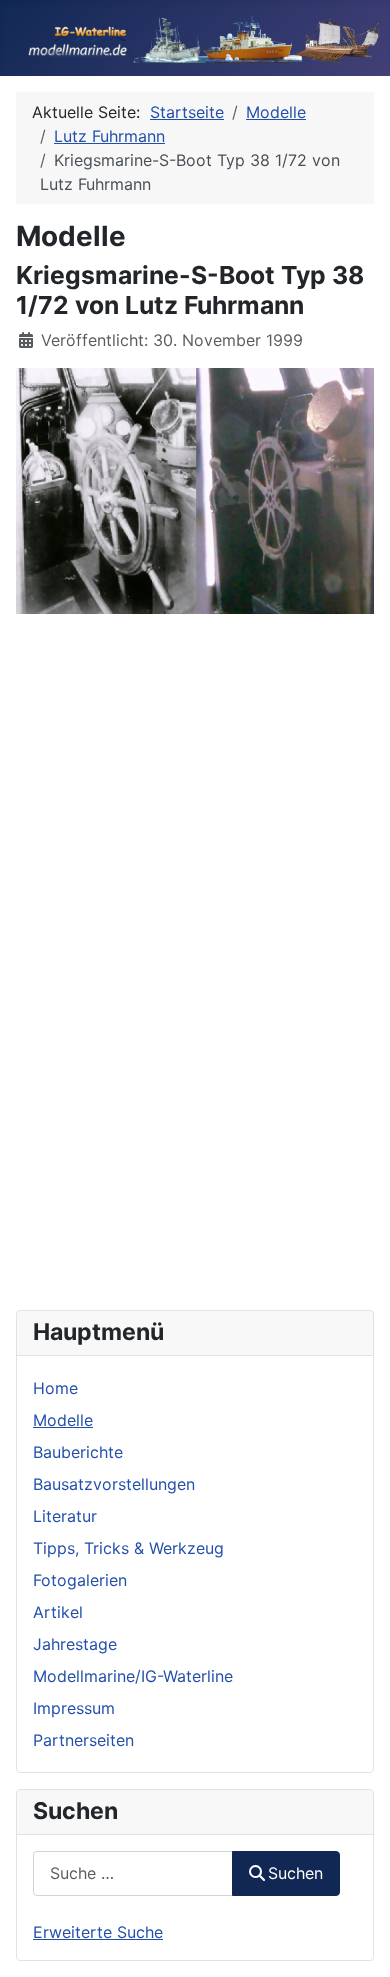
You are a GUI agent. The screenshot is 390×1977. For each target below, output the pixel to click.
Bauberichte (78, 1452)
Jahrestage (75, 1644)
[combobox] (133, 1873)
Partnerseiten (83, 1740)
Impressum (74, 1708)
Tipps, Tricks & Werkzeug (128, 1548)
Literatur (65, 1516)
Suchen (295, 1873)
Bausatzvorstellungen (114, 1484)
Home (55, 1388)
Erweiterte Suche (98, 1932)
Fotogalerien (80, 1580)
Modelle (63, 1420)
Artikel (58, 1612)
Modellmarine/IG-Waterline (133, 1676)
